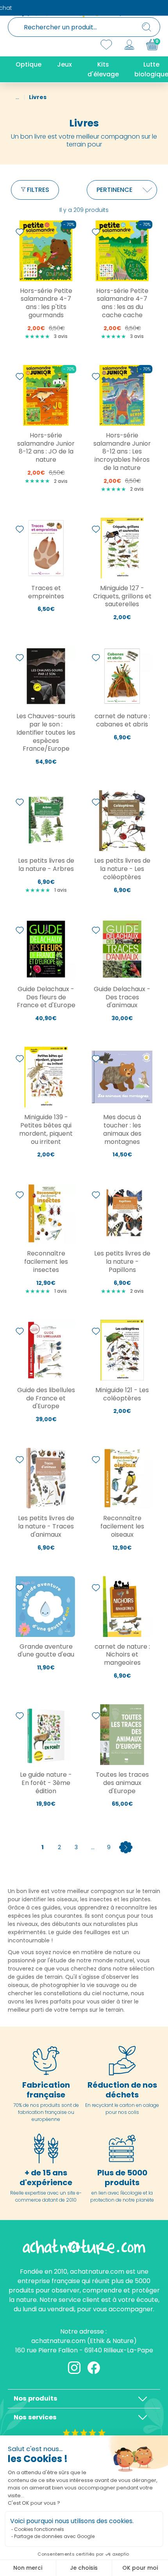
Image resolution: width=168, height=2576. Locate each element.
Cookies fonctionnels (39, 2529)
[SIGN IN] (129, 45)
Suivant (126, 1847)
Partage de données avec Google (54, 2536)
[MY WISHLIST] (106, 45)
